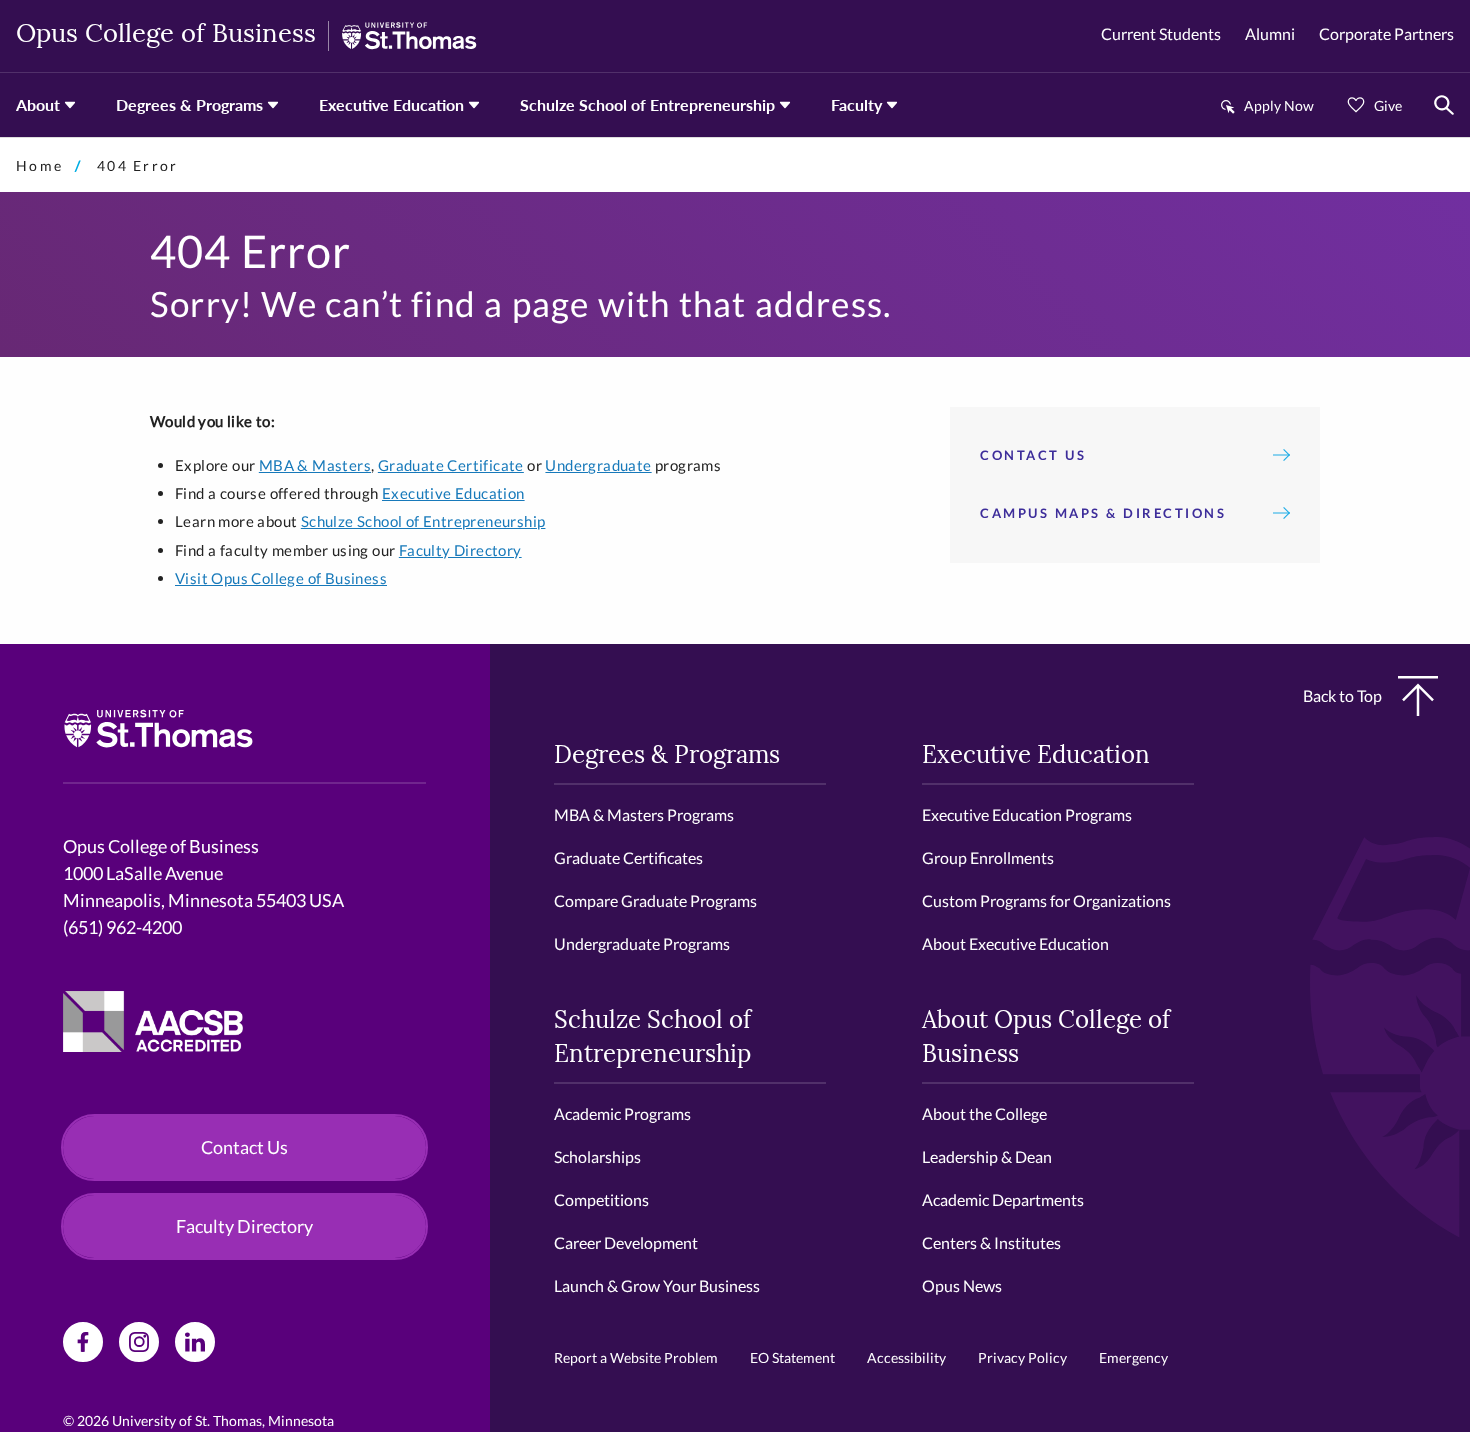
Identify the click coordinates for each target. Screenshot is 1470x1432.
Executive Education (391, 104)
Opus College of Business (166, 35)
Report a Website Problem (636, 1357)
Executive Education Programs (1027, 814)
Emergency (1133, 1357)
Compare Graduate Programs (655, 900)
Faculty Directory (460, 550)
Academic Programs (622, 1113)
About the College (984, 1113)
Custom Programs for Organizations (1046, 900)
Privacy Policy (1022, 1357)
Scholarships (597, 1156)
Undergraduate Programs (642, 943)
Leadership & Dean (987, 1156)
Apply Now (1279, 105)
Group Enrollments (988, 857)
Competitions (601, 1199)
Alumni (1270, 33)
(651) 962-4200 (122, 927)
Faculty (856, 104)
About (38, 104)
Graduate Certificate (451, 465)
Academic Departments (1003, 1199)
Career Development (626, 1242)
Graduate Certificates (628, 857)
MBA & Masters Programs (644, 814)
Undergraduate (598, 465)
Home (39, 165)
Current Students (1161, 33)
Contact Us (1033, 455)
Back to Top (1342, 695)
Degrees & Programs (189, 104)
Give (1388, 105)
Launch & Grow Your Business (657, 1285)
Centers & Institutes (991, 1242)
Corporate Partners (1386, 33)
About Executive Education (1015, 943)
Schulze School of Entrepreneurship (647, 104)
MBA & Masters (315, 465)
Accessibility (906, 1357)
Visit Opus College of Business (281, 578)
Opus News (962, 1285)
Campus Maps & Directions (1103, 513)
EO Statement (792, 1357)
